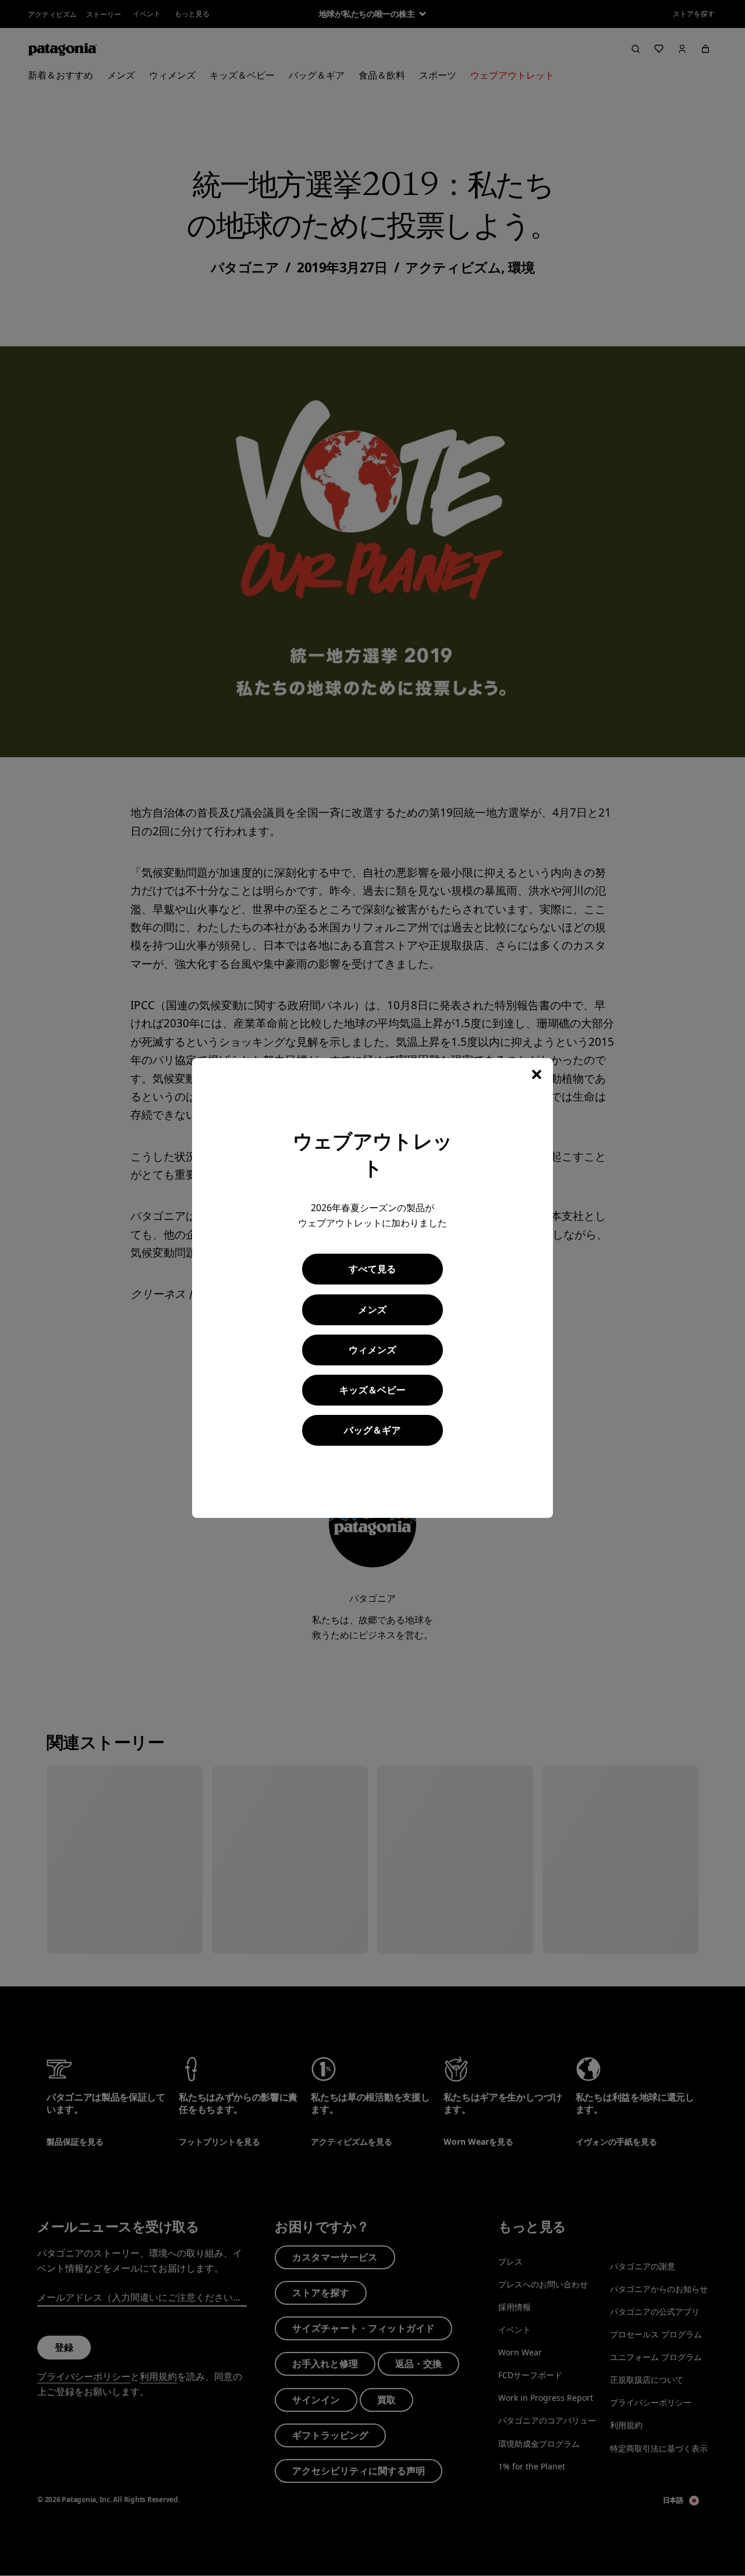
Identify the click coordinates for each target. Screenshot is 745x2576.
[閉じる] (537, 1074)
